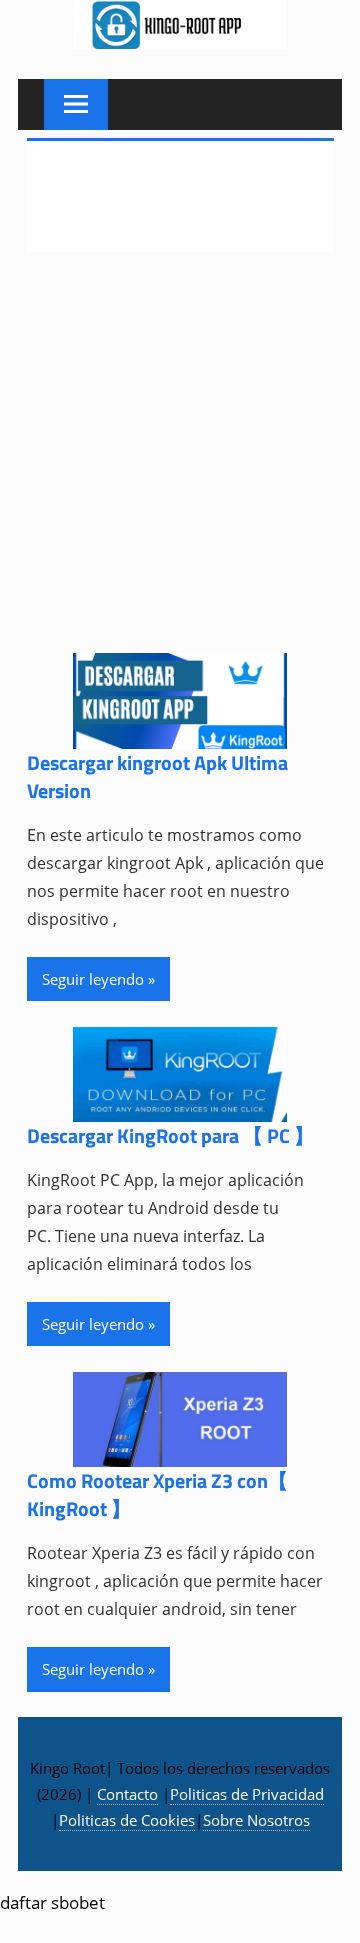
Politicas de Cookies (127, 1820)
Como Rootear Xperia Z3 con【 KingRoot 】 (157, 1494)
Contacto (127, 1794)
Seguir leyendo (93, 979)
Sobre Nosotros (256, 1820)
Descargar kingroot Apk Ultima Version (157, 776)
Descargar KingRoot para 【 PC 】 (170, 1135)
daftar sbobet (52, 1902)
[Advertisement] (180, 465)
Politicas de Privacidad (247, 1794)
